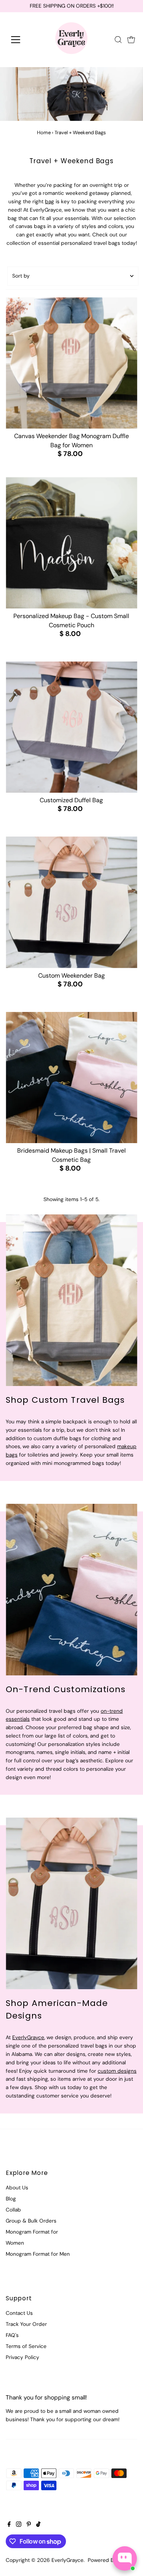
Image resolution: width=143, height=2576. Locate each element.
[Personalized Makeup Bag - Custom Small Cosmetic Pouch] (71, 543)
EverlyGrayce (28, 2037)
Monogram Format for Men (38, 2254)
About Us (17, 2188)
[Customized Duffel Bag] (71, 727)
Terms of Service (26, 2346)
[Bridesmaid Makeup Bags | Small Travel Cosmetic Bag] (71, 1078)
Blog (11, 2199)
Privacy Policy (22, 2357)
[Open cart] (131, 40)
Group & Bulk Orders (31, 2221)
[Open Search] (118, 40)
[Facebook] (9, 2525)
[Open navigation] (22, 40)
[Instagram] (19, 2525)
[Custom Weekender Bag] (71, 902)
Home (44, 132)
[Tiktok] (38, 2525)
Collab (13, 2210)
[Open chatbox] (125, 2558)
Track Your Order (26, 2324)
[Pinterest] (29, 2525)
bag (50, 202)
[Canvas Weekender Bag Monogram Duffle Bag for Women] (71, 363)
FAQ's (12, 2335)
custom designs (117, 2071)
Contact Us (19, 2313)
